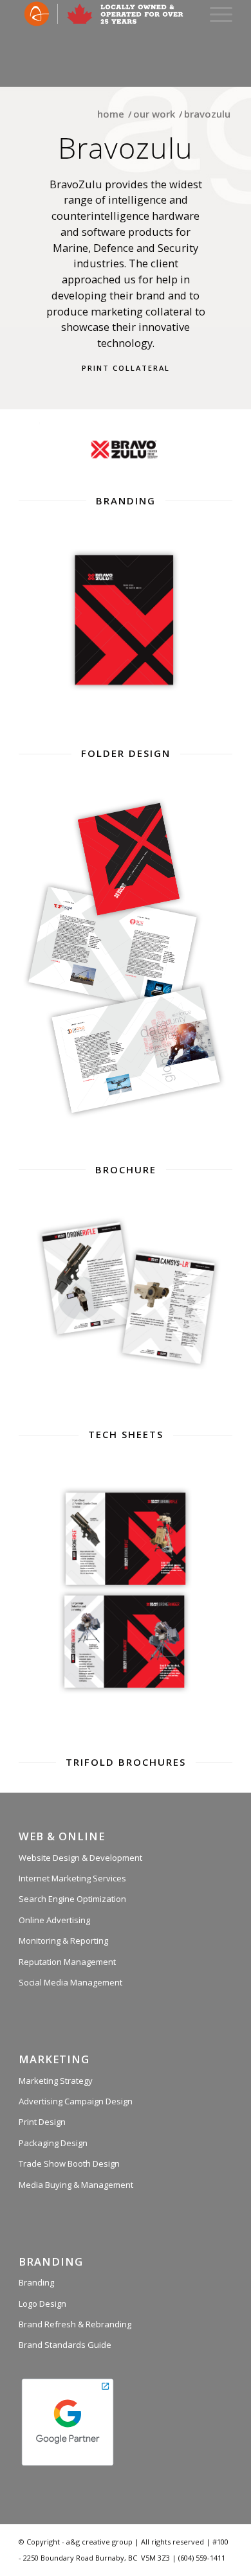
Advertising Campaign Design (76, 2101)
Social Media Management (70, 1982)
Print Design (42, 2122)
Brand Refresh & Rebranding (75, 2324)
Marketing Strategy (56, 2081)
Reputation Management (67, 1962)
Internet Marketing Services (72, 1878)
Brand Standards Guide (65, 2345)
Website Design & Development (80, 1858)
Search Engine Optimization (72, 1899)
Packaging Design (53, 2143)
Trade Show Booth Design (69, 2163)
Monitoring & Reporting (63, 1941)
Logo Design (42, 2304)
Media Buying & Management (76, 2185)
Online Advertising (54, 1920)
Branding (36, 2282)
